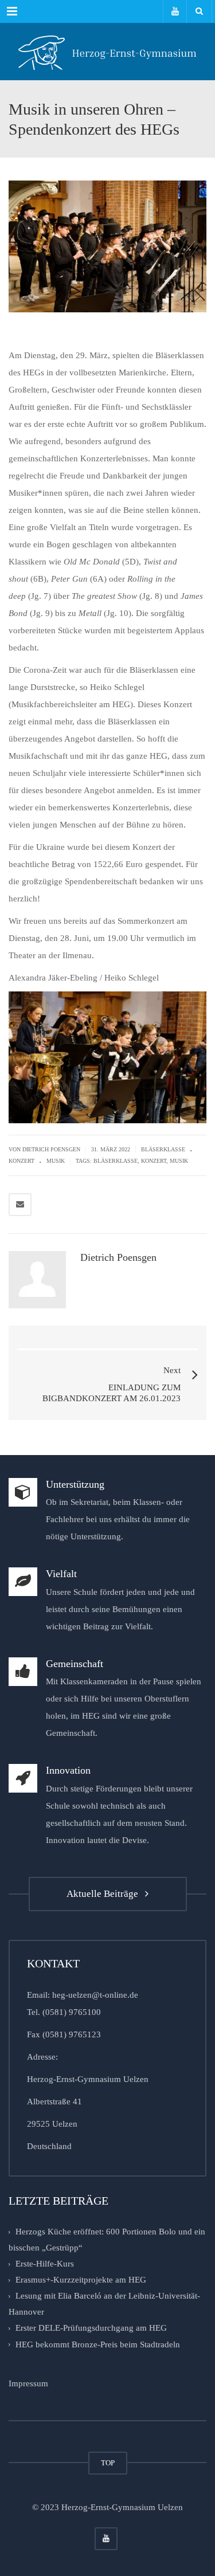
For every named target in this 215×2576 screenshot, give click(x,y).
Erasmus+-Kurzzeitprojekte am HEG (81, 2280)
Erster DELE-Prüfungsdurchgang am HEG (91, 2328)
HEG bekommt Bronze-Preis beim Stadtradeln (98, 2344)
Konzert (21, 1161)
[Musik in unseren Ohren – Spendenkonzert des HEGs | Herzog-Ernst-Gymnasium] (107, 52)
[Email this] (20, 1205)
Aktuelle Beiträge (105, 1894)
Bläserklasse (163, 1149)
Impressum (28, 2383)
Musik (56, 1161)
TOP (108, 2463)
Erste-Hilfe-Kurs (45, 2264)
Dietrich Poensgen (51, 1149)
